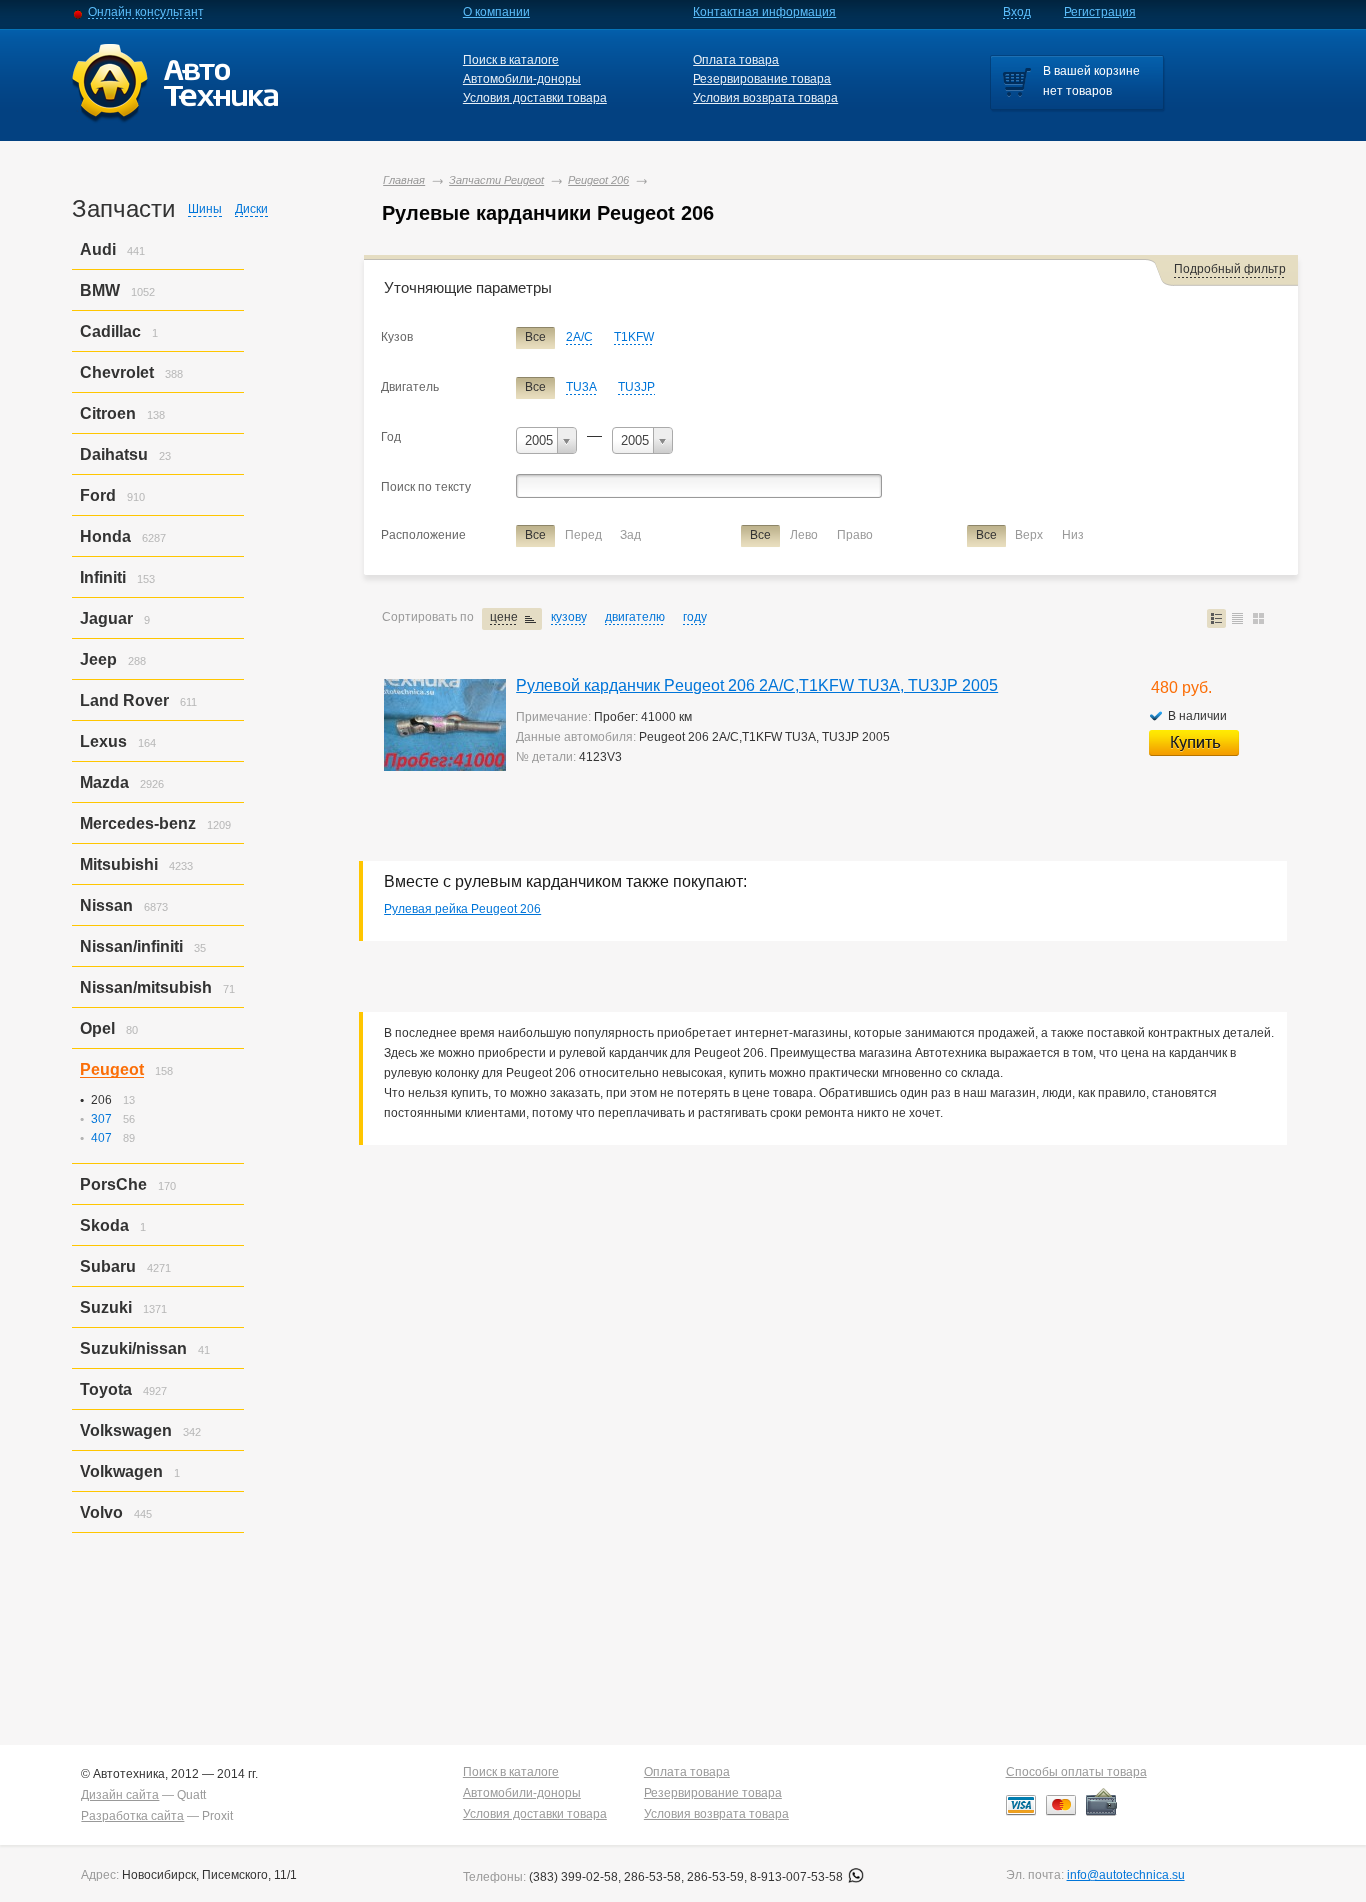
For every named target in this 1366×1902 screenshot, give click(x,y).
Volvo (101, 1512)
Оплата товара (736, 60)
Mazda (104, 782)
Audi (98, 249)
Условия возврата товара (765, 98)
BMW (100, 290)
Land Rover (124, 700)
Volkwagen (121, 1471)
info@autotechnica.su (1126, 1875)
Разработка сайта (132, 1816)
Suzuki (106, 1307)
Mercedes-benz (138, 823)
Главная (404, 180)
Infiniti (103, 577)
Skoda (104, 1225)
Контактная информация (764, 12)
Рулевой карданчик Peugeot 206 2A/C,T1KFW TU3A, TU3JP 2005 (757, 685)
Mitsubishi (119, 864)
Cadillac (110, 331)
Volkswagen (126, 1430)
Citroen (108, 413)
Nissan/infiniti (131, 946)
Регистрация (1100, 12)
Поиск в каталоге (511, 60)
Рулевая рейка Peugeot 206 (462, 909)
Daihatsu (114, 454)
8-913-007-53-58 (798, 1877)
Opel (97, 1028)
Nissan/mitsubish (146, 987)
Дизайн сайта (120, 1795)
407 (101, 1138)
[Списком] (1216, 618)
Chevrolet (117, 372)
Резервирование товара (762, 79)
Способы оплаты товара (1076, 1772)
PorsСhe (113, 1184)
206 (101, 1100)
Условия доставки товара (535, 98)
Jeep (98, 659)
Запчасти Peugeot (496, 180)
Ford (98, 495)
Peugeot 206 (598, 180)
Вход (1017, 12)
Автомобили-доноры (522, 79)
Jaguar (106, 618)
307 (101, 1119)
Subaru (108, 1266)
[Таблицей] (1237, 618)
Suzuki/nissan (133, 1348)
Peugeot (112, 1069)
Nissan (106, 905)
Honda (105, 536)
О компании (496, 12)
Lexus (103, 741)
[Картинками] (1258, 618)
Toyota (106, 1389)
